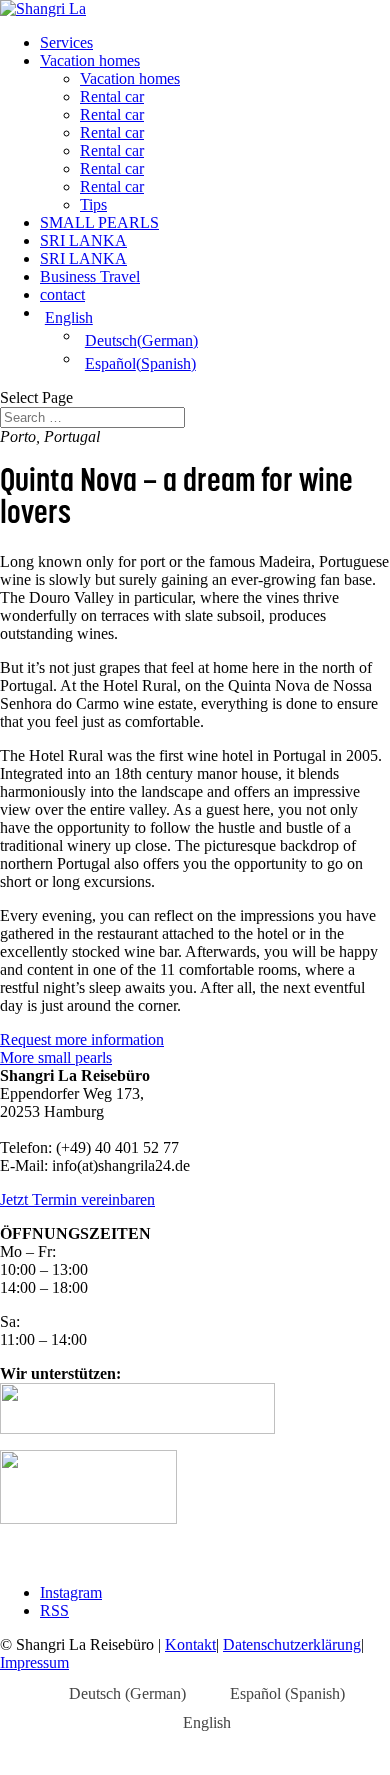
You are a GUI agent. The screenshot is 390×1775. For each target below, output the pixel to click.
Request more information (82, 1039)
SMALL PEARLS (99, 222)
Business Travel (90, 276)
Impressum (34, 1662)
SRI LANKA (83, 240)
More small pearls (56, 1057)
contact (62, 294)
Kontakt (190, 1644)
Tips (93, 204)
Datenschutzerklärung (292, 1644)
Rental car (112, 96)
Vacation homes (90, 60)
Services (66, 42)
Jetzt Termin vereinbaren (77, 1199)
